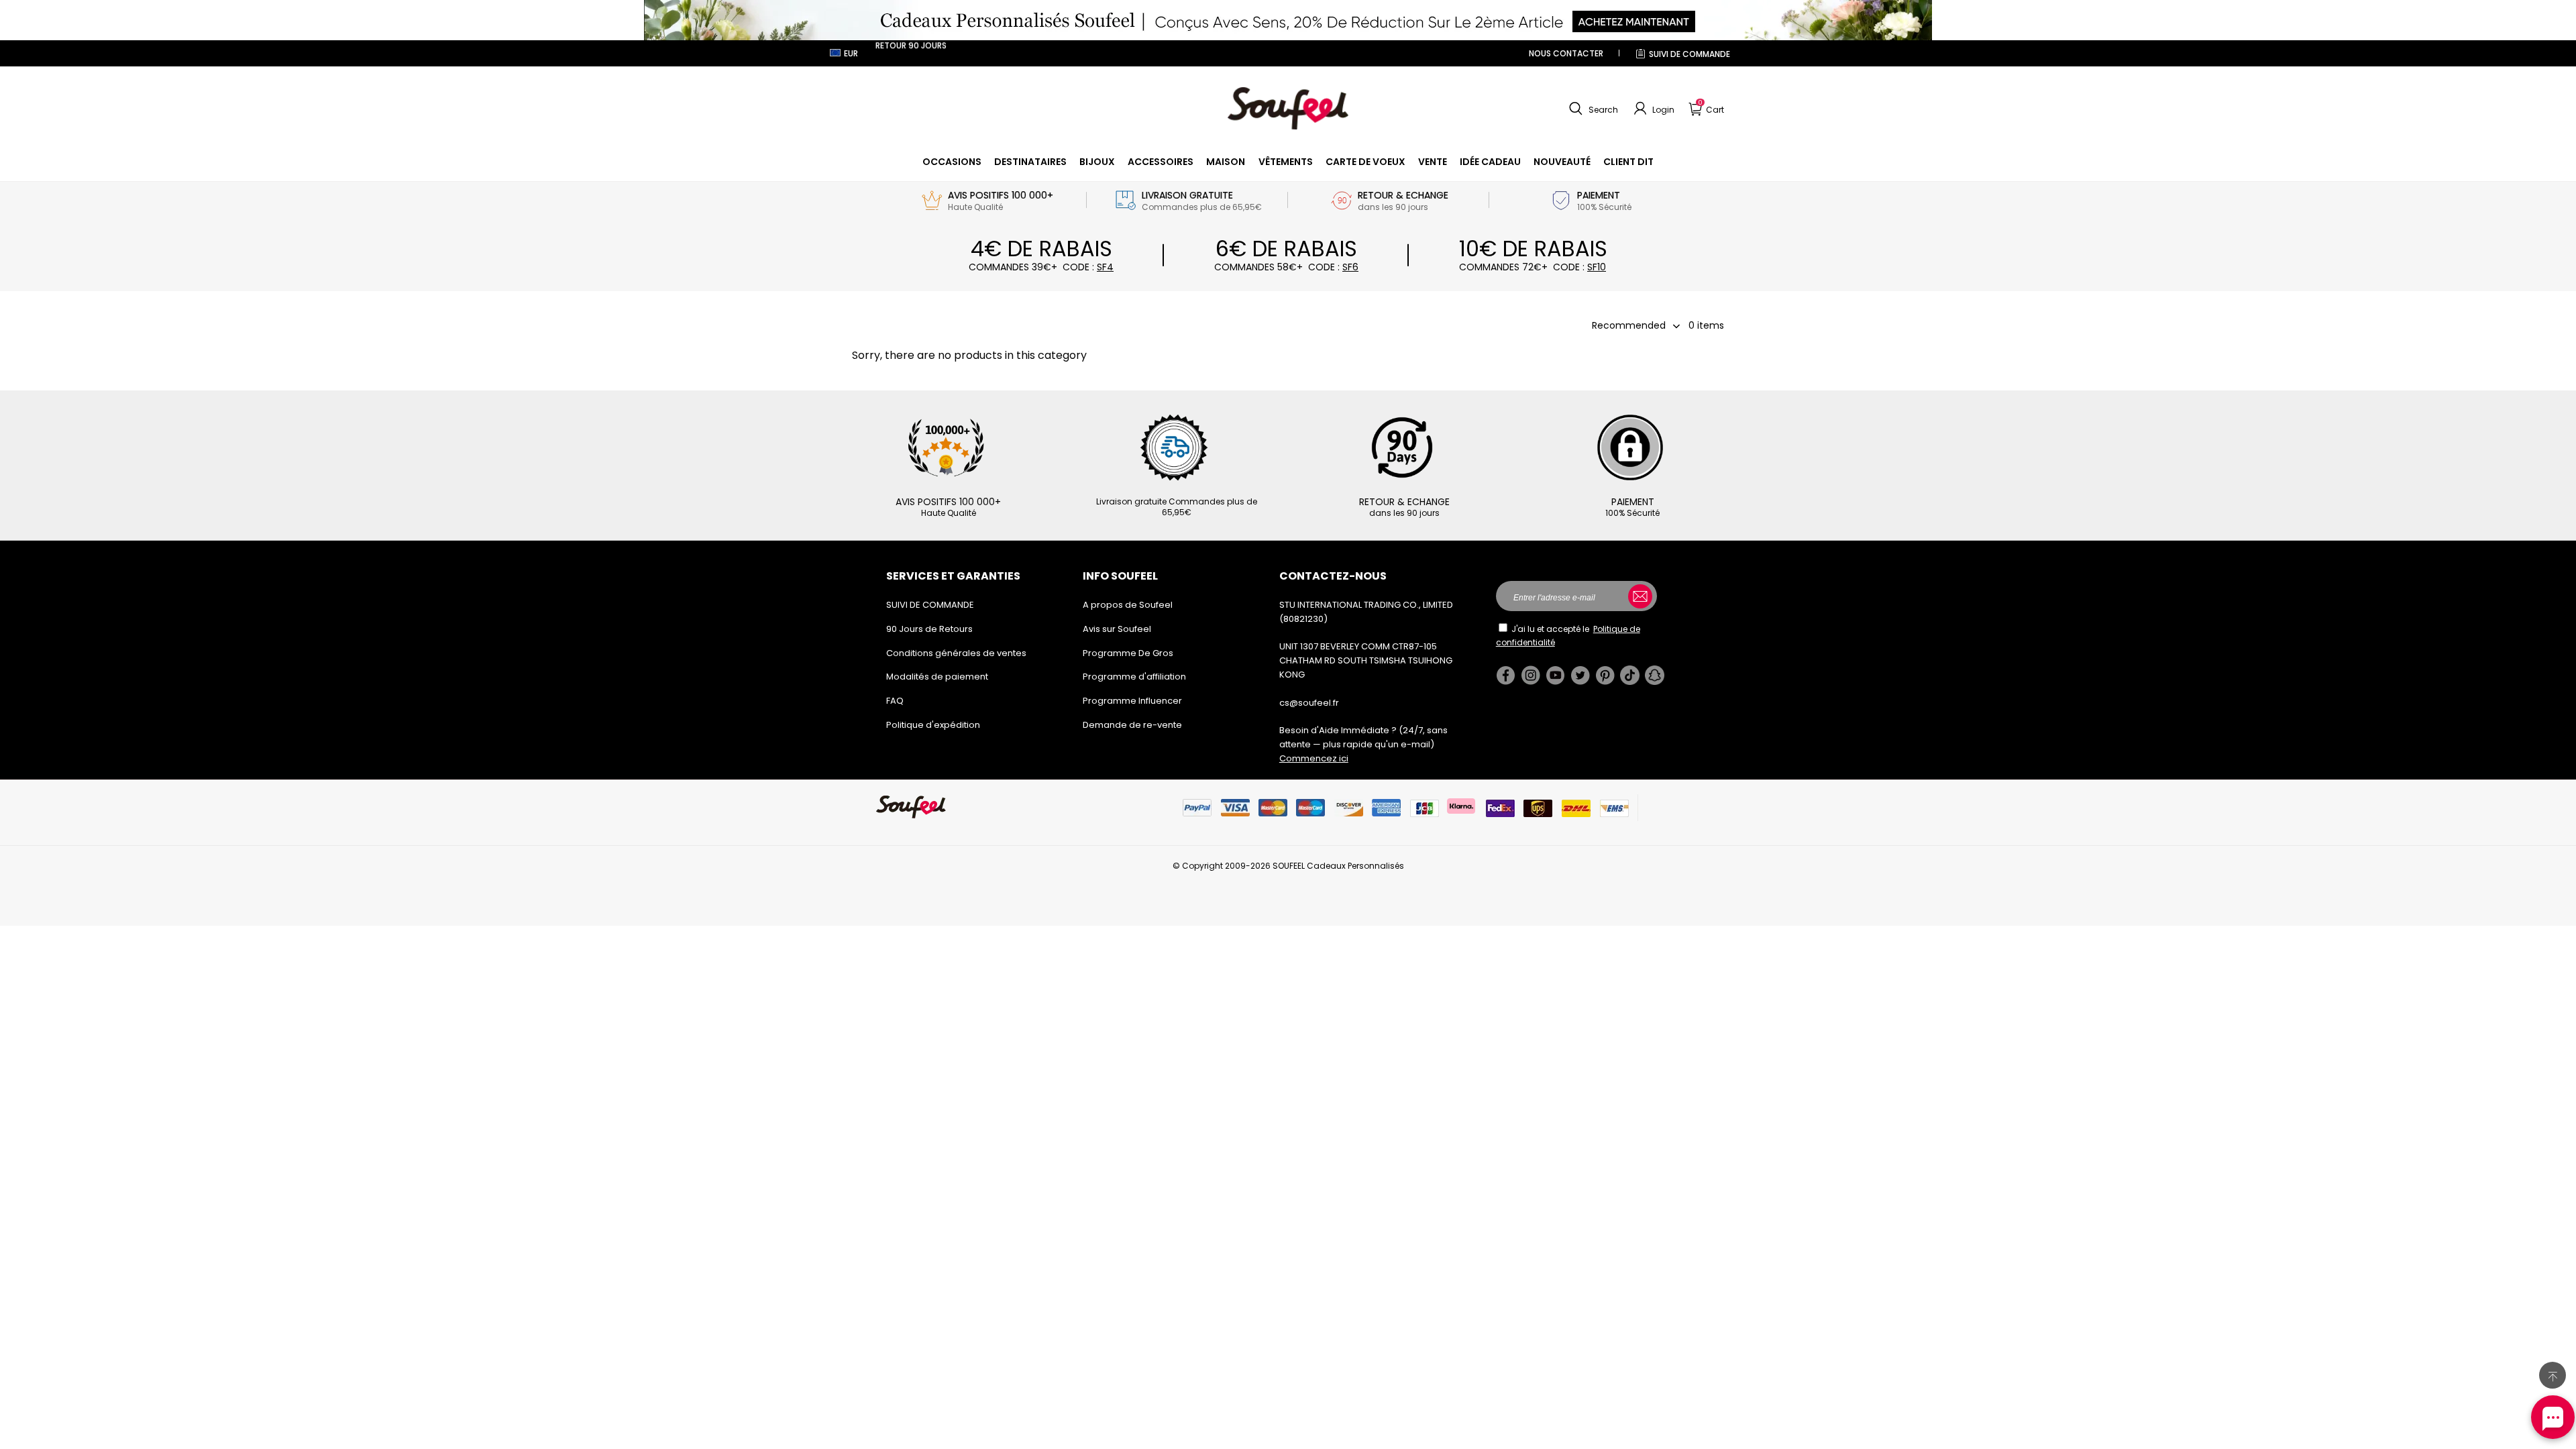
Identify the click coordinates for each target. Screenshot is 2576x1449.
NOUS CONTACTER (1566, 53)
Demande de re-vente (1132, 725)
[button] (1592, 109)
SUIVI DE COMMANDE (1689, 54)
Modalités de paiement (937, 677)
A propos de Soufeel (1128, 605)
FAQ (895, 701)
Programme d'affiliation (1134, 677)
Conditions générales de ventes (956, 653)
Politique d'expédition (933, 725)
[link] (952, 162)
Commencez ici (1314, 758)
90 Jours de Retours (929, 629)
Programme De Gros (1128, 653)
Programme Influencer (1132, 701)
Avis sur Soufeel (1117, 629)
